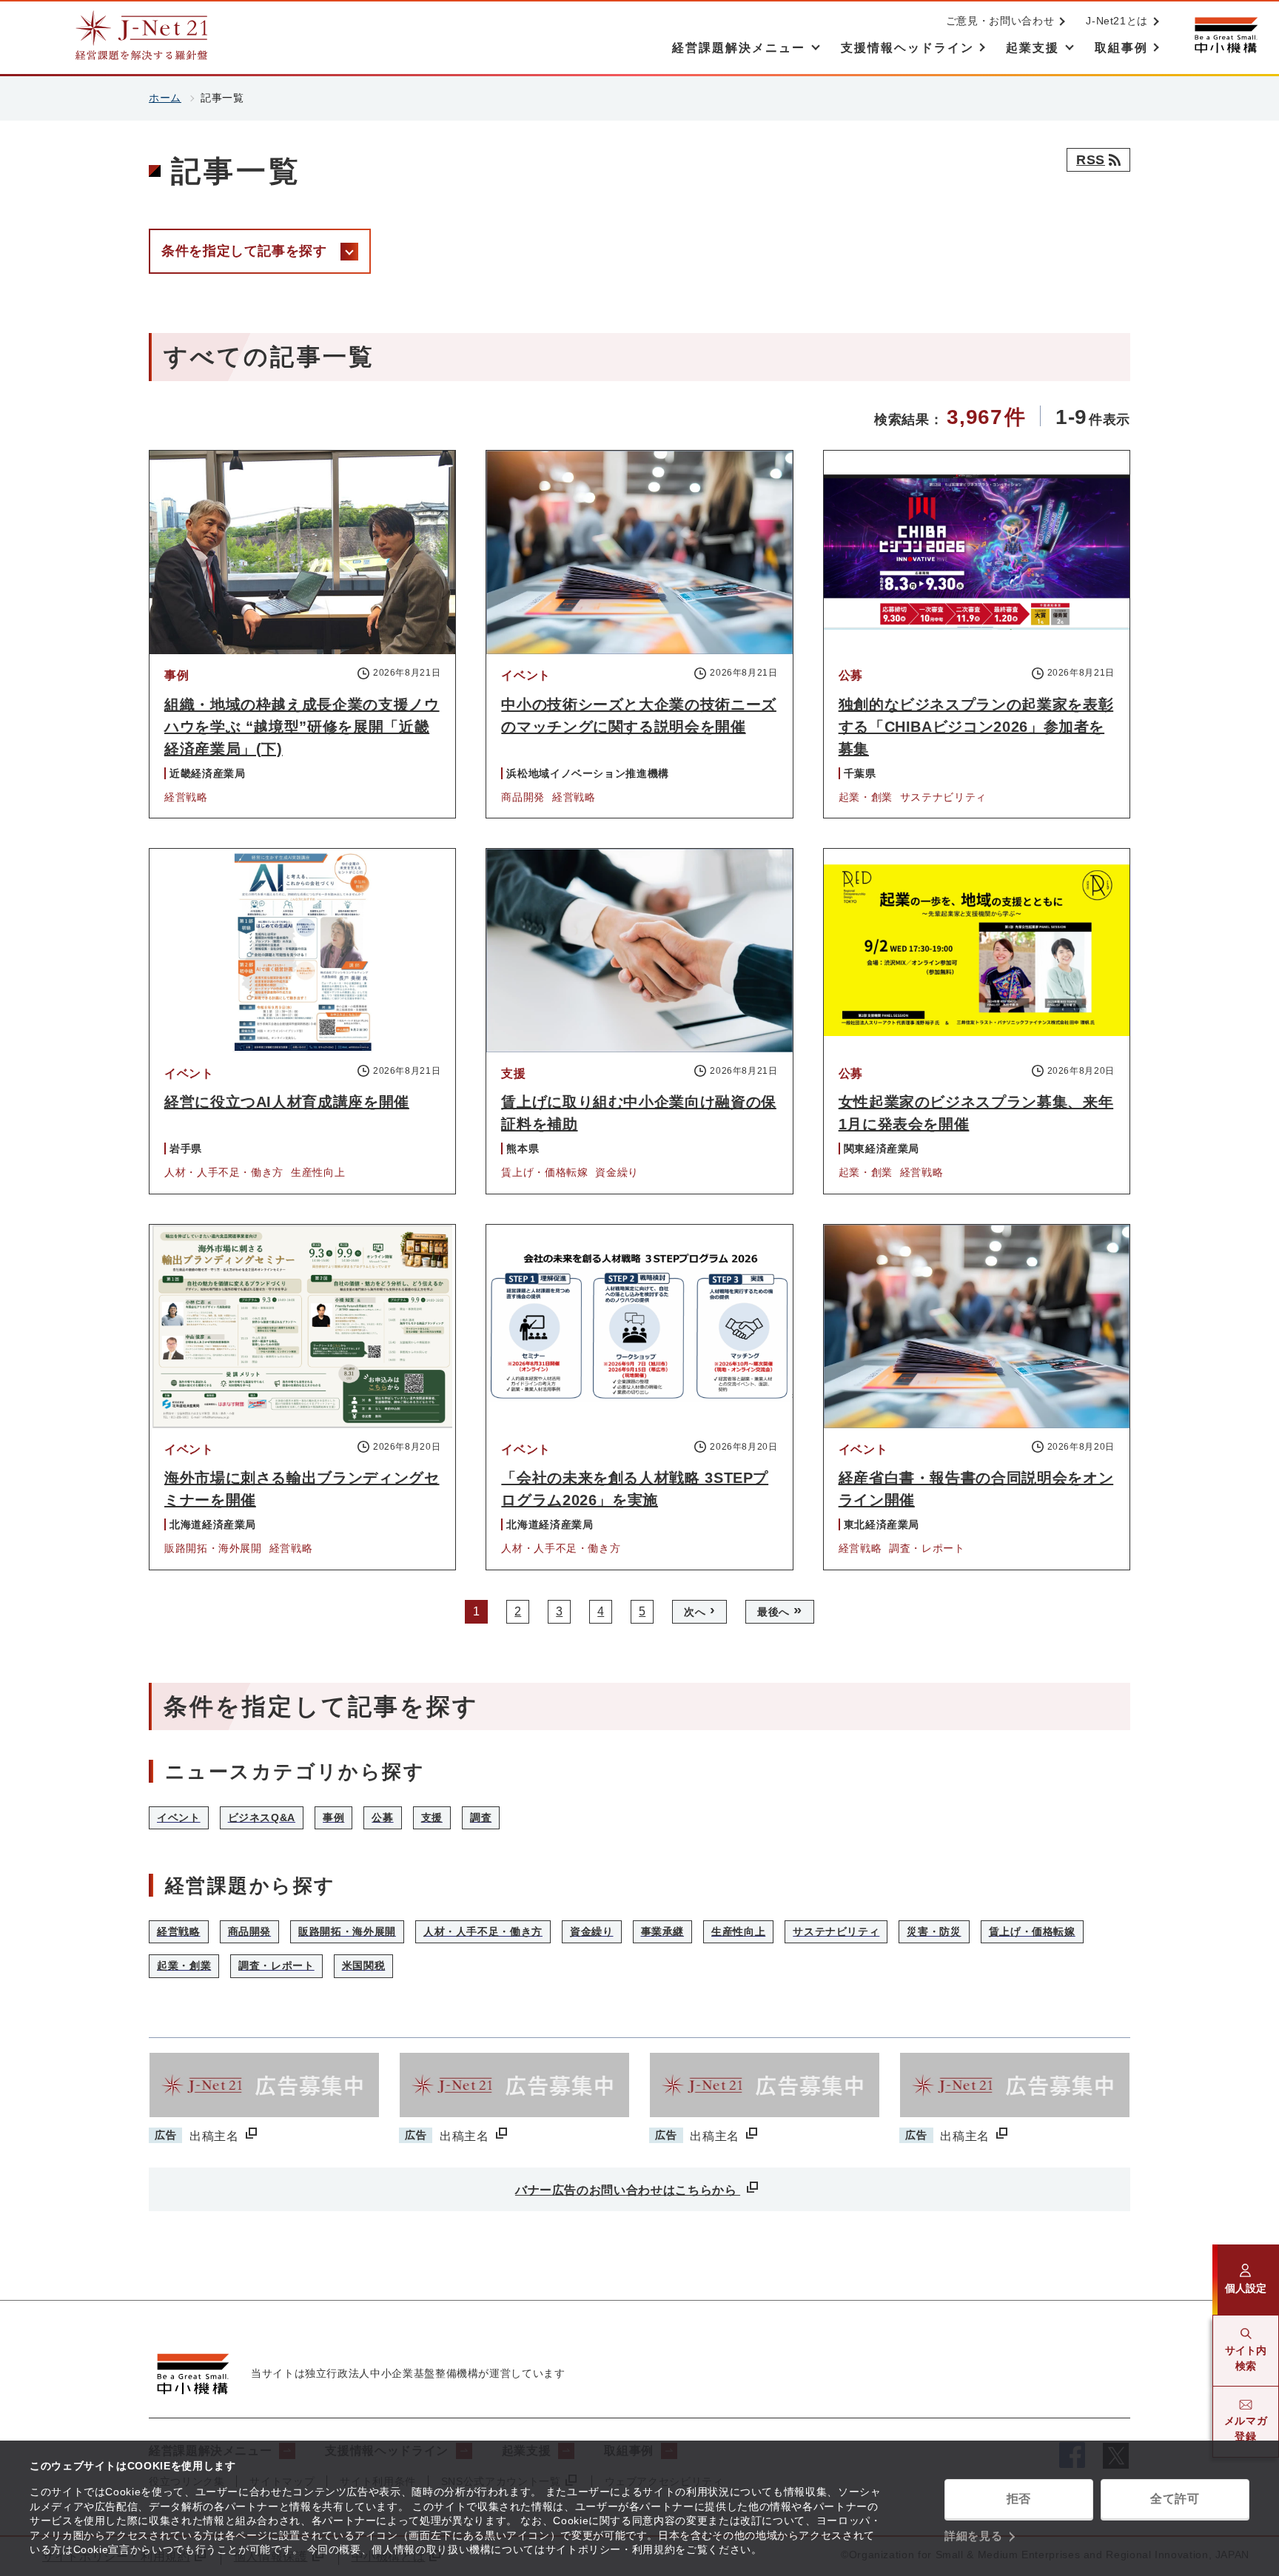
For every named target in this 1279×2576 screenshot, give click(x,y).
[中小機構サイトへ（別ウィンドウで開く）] (1226, 35)
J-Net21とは (1117, 21)
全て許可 (1175, 2499)
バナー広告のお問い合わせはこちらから (628, 2190)
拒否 (1019, 2499)
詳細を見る (973, 2536)
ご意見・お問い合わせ (1000, 21)
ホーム (165, 98)
